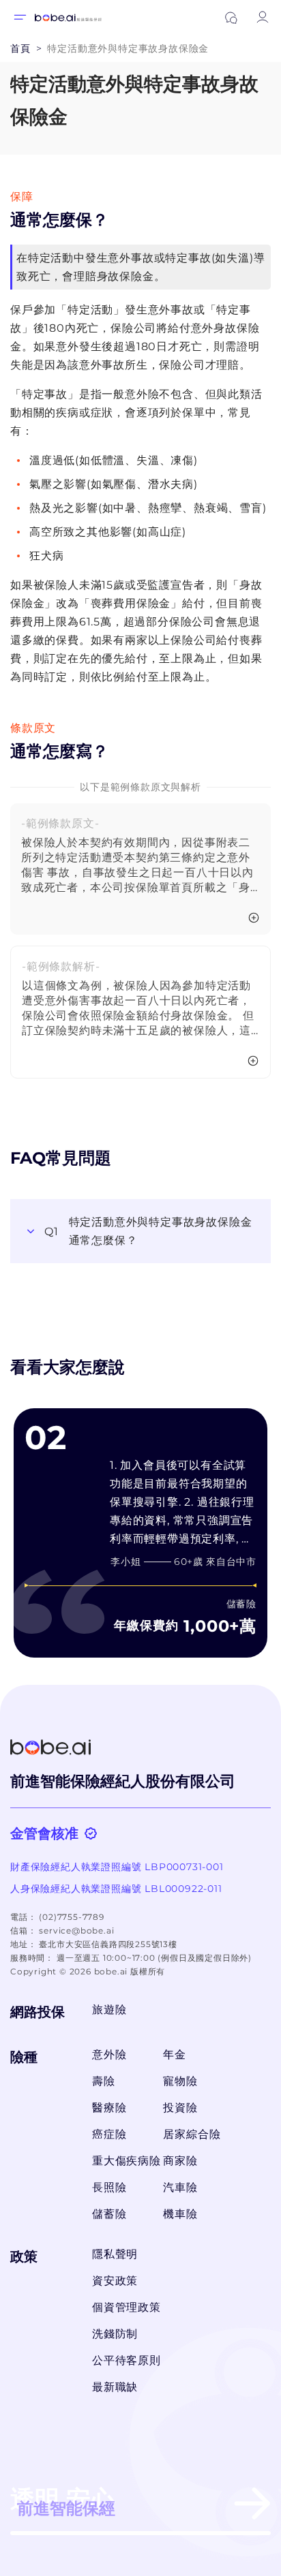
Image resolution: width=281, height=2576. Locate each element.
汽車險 (180, 2187)
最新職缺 (115, 2387)
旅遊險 (109, 2009)
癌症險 (109, 2134)
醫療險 (109, 2108)
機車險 (180, 2214)
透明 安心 (63, 2501)
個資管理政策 (127, 2307)
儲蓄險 (109, 2214)
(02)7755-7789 (71, 1917)
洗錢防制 (115, 2334)
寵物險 (180, 2081)
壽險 (104, 2081)
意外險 (109, 2054)
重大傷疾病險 (123, 2161)
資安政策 (115, 2281)
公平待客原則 (127, 2360)
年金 (175, 2054)
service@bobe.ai (76, 1930)
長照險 (109, 2187)
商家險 (180, 2161)
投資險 (180, 2108)
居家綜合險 (192, 2134)
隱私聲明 (115, 2254)
